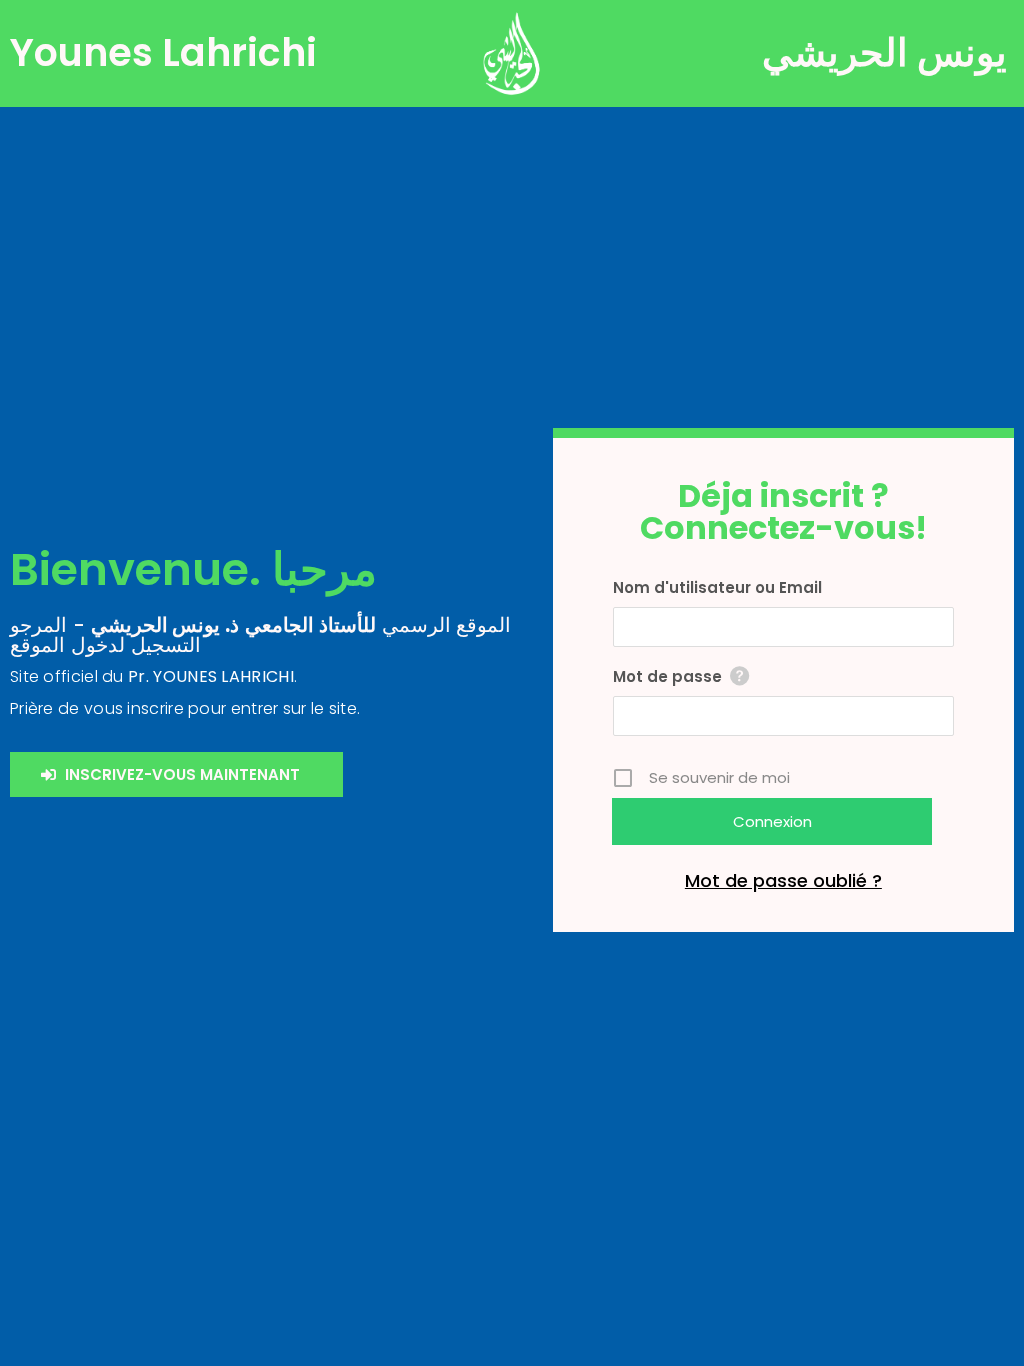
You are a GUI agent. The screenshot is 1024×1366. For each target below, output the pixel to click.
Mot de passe (667, 676)
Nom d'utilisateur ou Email (717, 587)
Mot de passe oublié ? (783, 881)
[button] (176, 774)
